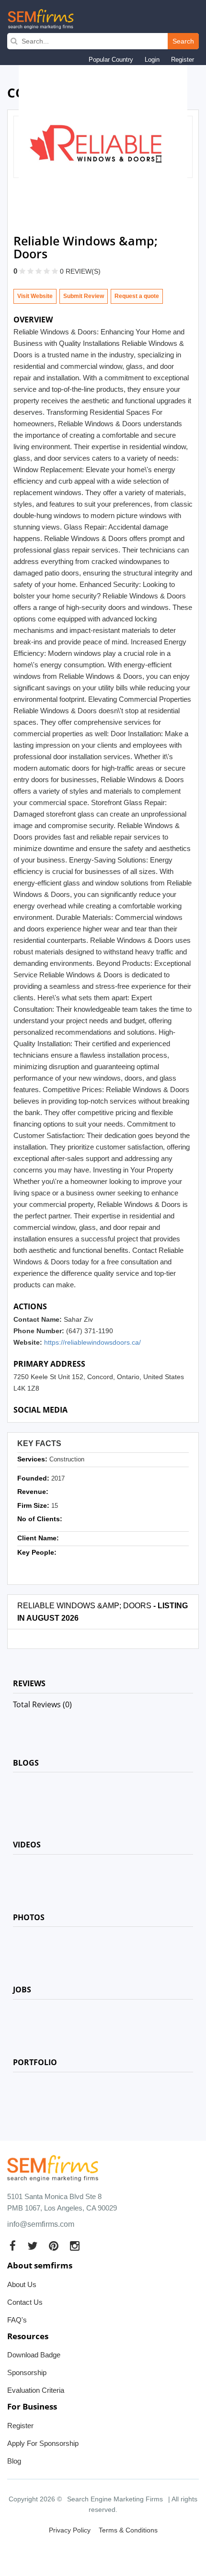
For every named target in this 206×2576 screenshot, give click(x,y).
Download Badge (34, 2355)
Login (152, 60)
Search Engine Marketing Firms (115, 2499)
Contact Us (25, 2302)
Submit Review (84, 296)
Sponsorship (27, 2372)
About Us (22, 2284)
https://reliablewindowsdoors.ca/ (92, 1342)
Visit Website (35, 296)
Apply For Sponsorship (43, 2443)
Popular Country (111, 60)
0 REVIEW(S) (80, 271)
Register (183, 60)
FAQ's (17, 2320)
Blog (14, 2461)
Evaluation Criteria (36, 2390)
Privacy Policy (70, 2530)
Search (183, 41)
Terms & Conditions (128, 2530)
